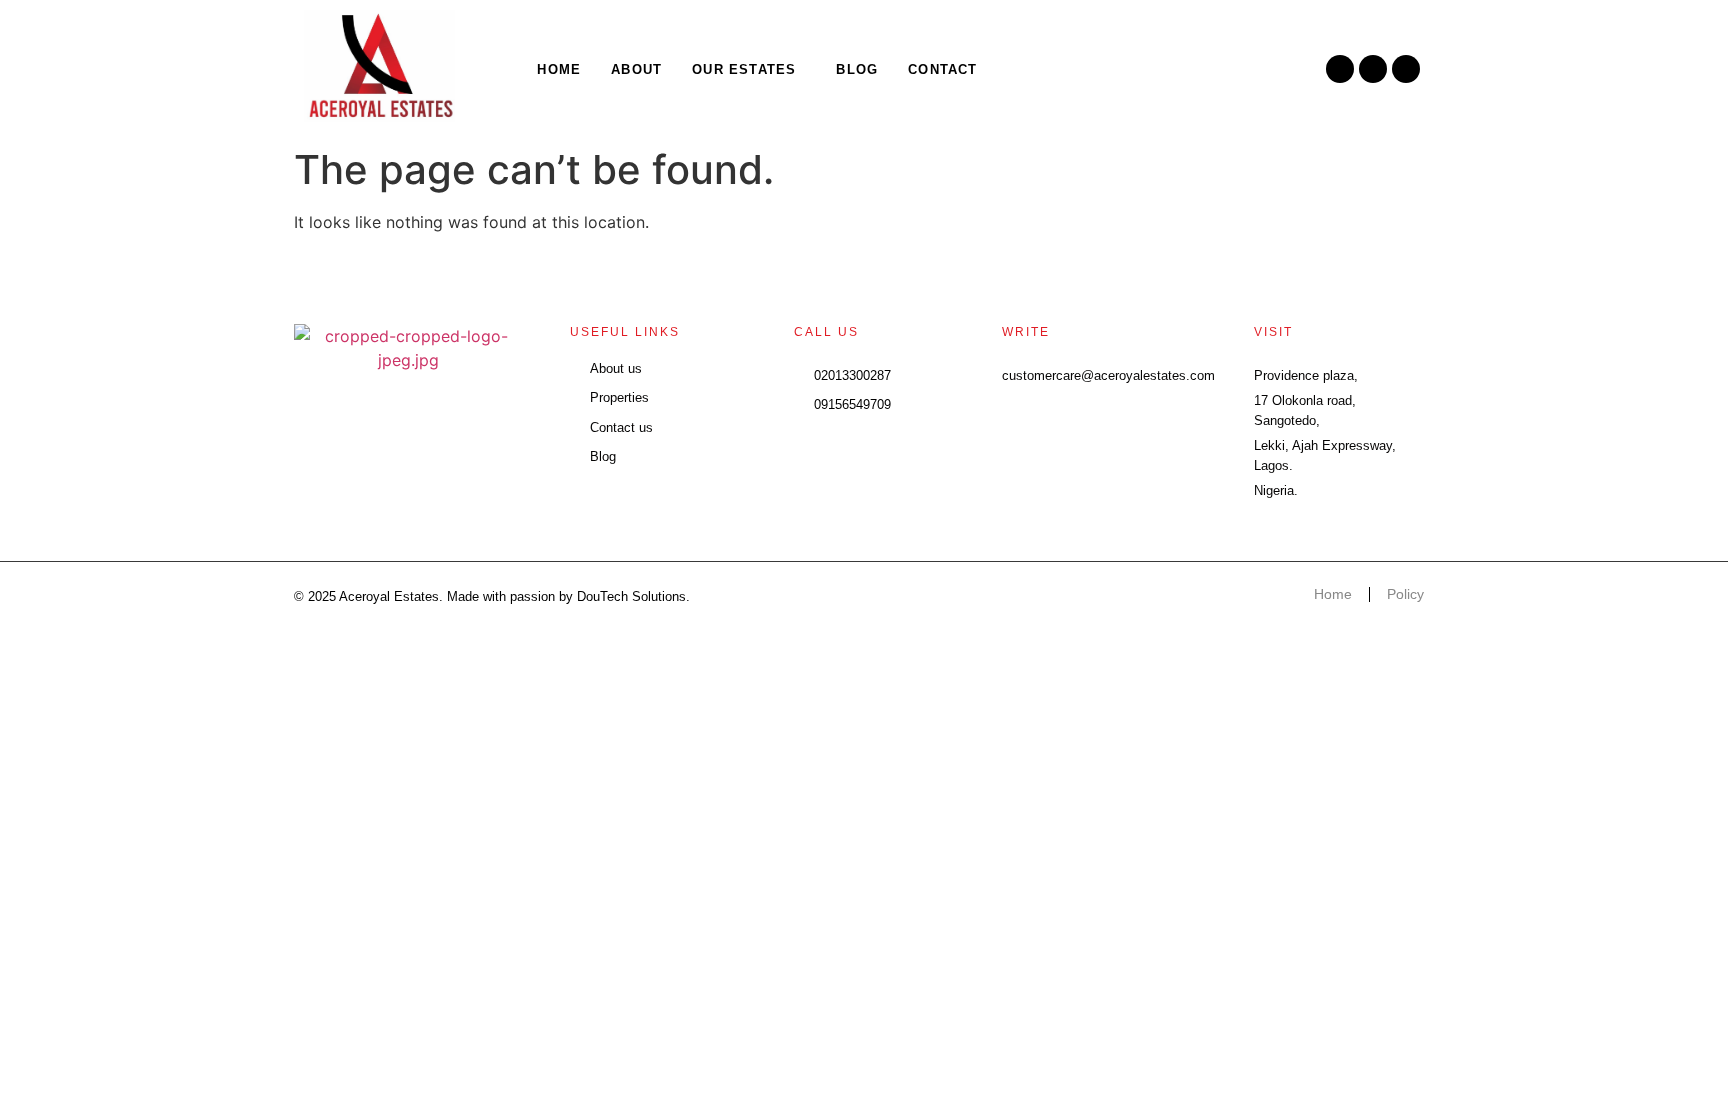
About (636, 69)
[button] (749, 69)
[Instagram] (1340, 69)
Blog (857, 69)
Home (559, 69)
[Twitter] (1373, 69)
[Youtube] (1406, 69)
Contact (942, 69)
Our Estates (744, 69)
